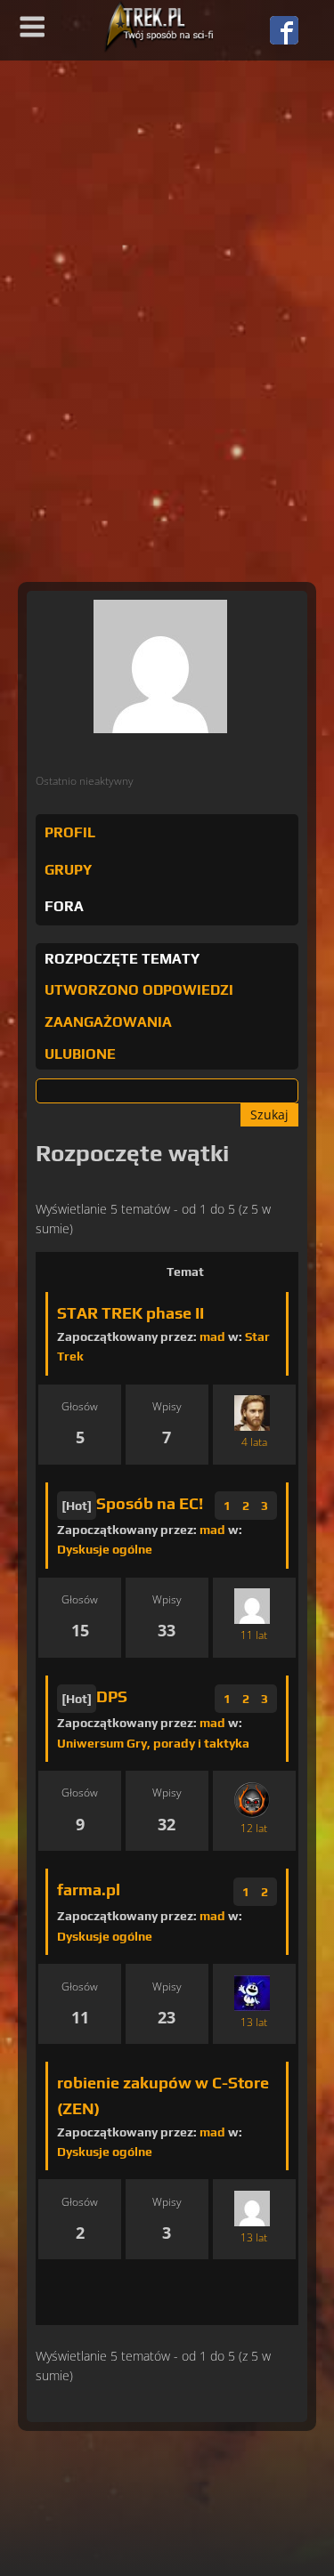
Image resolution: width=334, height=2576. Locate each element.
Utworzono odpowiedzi (139, 990)
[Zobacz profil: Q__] (252, 1413)
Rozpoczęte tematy (122, 959)
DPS (112, 1696)
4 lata (254, 1442)
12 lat (254, 1828)
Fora (64, 906)
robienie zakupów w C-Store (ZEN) (163, 2096)
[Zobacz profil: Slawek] (252, 1993)
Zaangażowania (108, 1022)
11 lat (254, 1635)
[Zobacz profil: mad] (252, 2208)
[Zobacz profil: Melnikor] (252, 1800)
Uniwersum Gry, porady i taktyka (153, 1743)
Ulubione (80, 1054)
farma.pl (89, 1890)
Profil (70, 832)
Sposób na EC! (150, 1503)
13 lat (254, 2022)
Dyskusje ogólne (105, 1549)
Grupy (68, 870)
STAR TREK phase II (130, 1313)
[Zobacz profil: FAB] (252, 1607)
